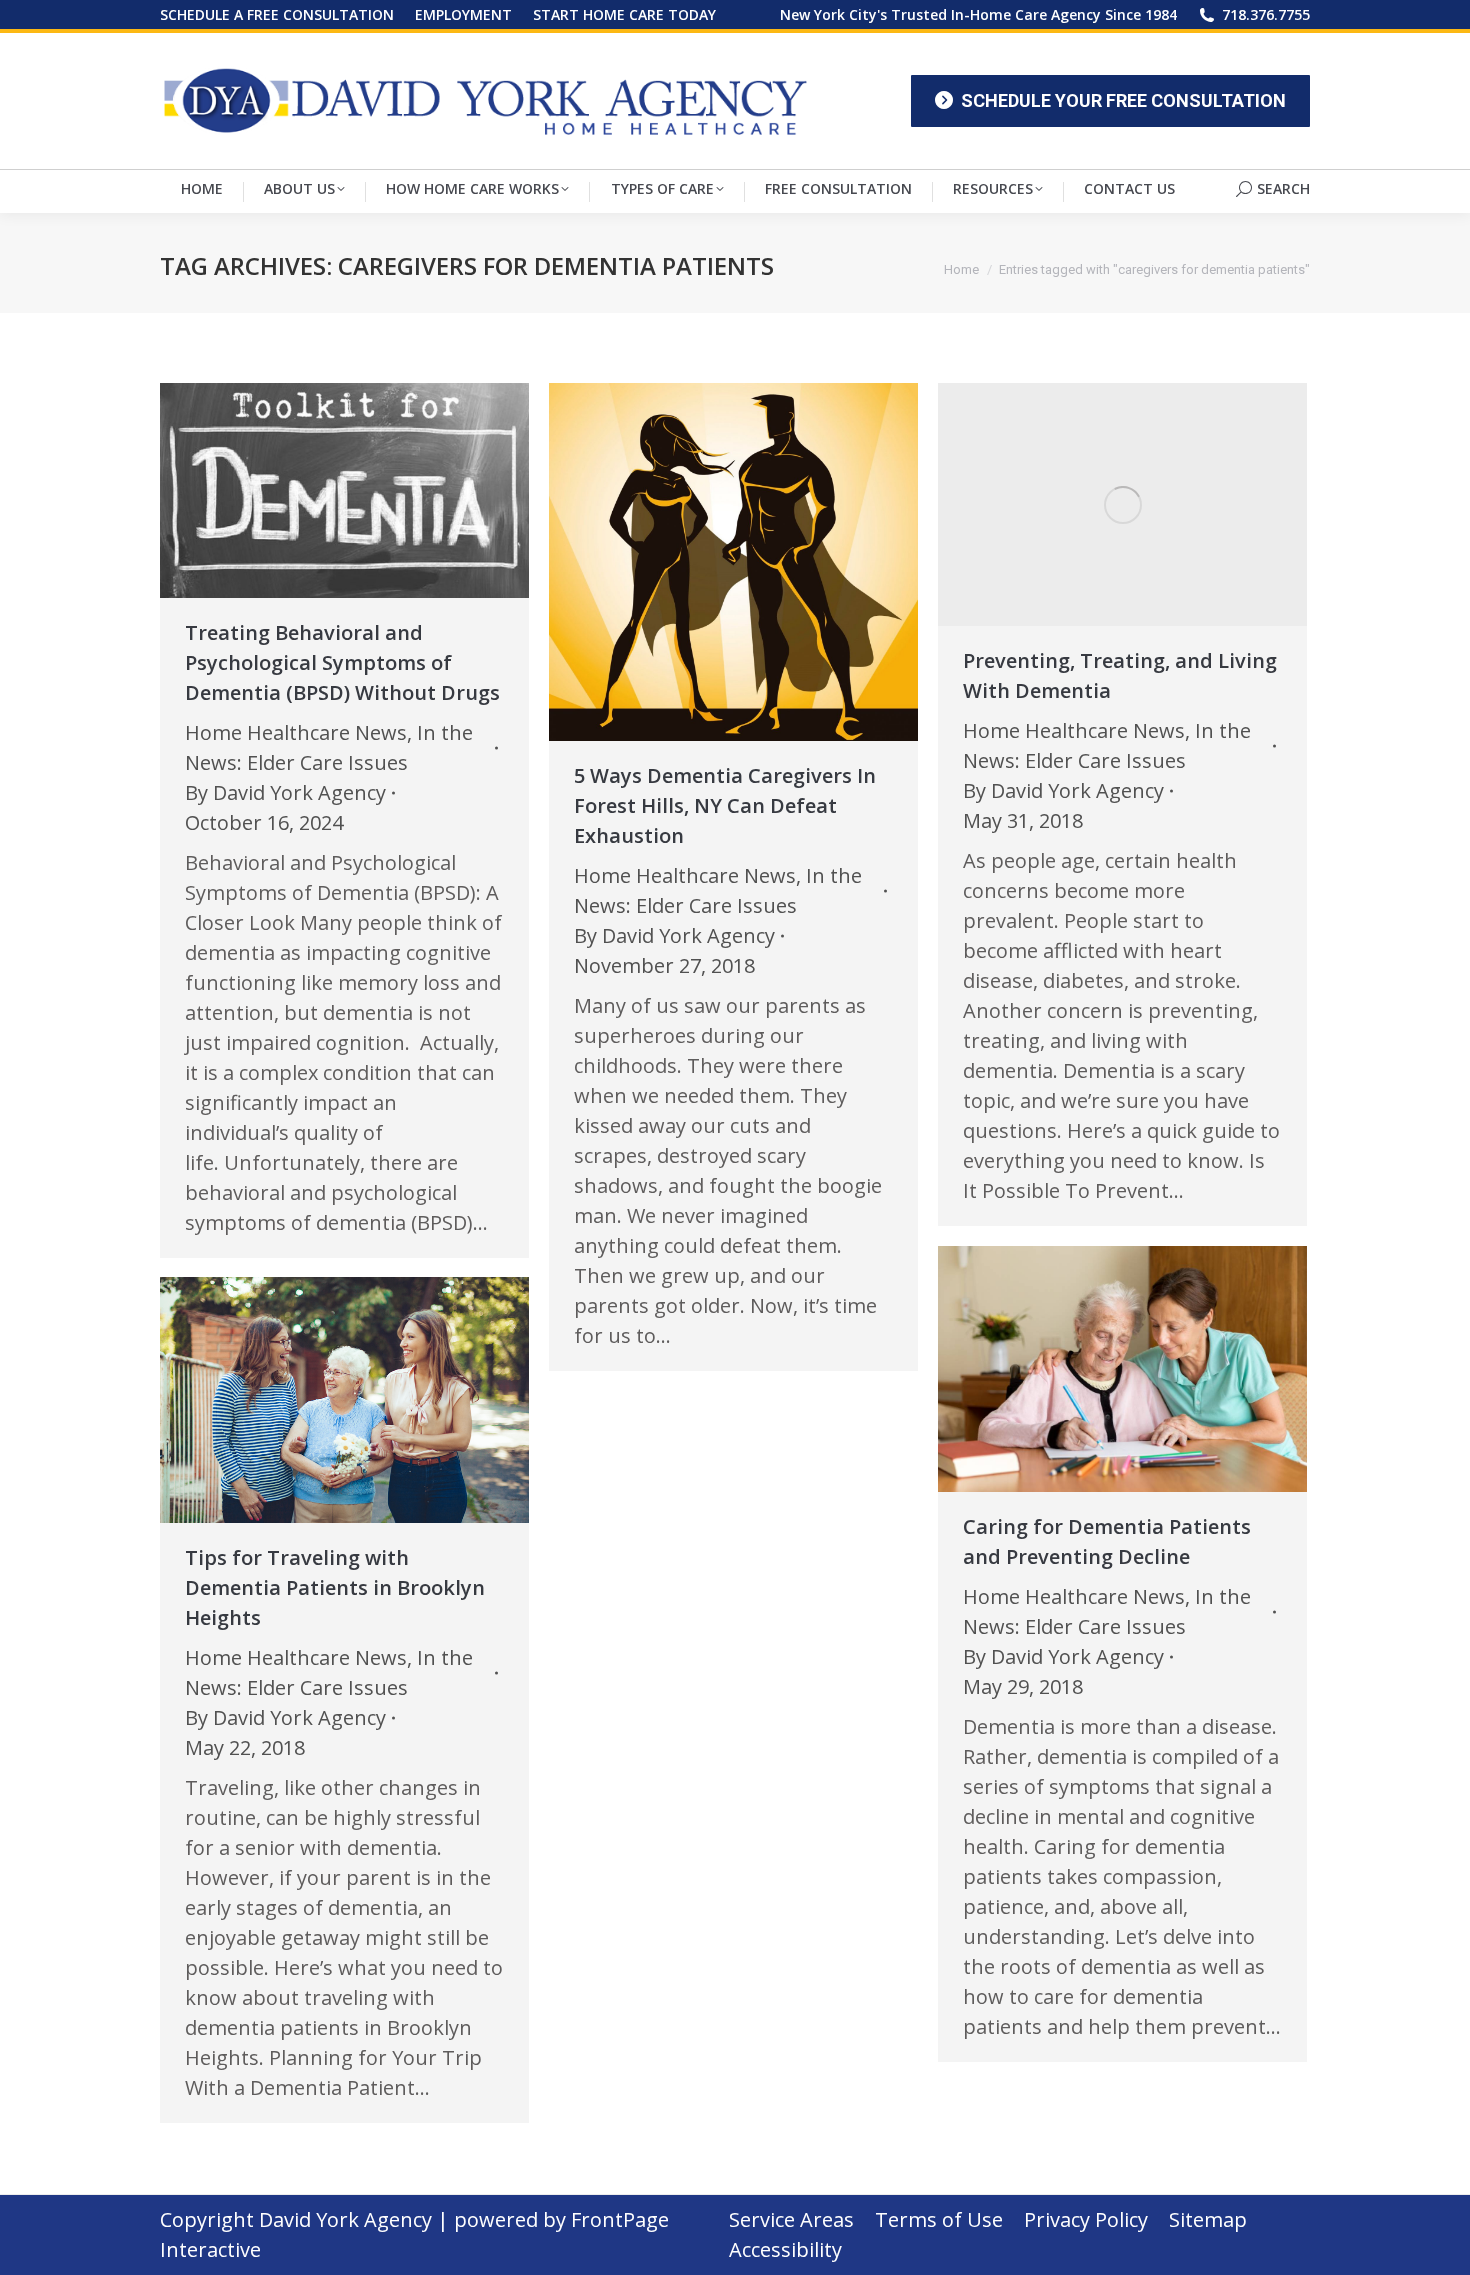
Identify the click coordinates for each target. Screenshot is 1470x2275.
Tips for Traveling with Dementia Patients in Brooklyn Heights (335, 1587)
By (285, 792)
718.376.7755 (1266, 14)
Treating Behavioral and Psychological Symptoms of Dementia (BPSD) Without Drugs (342, 662)
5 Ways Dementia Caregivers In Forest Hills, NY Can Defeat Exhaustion (725, 805)
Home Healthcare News (296, 732)
